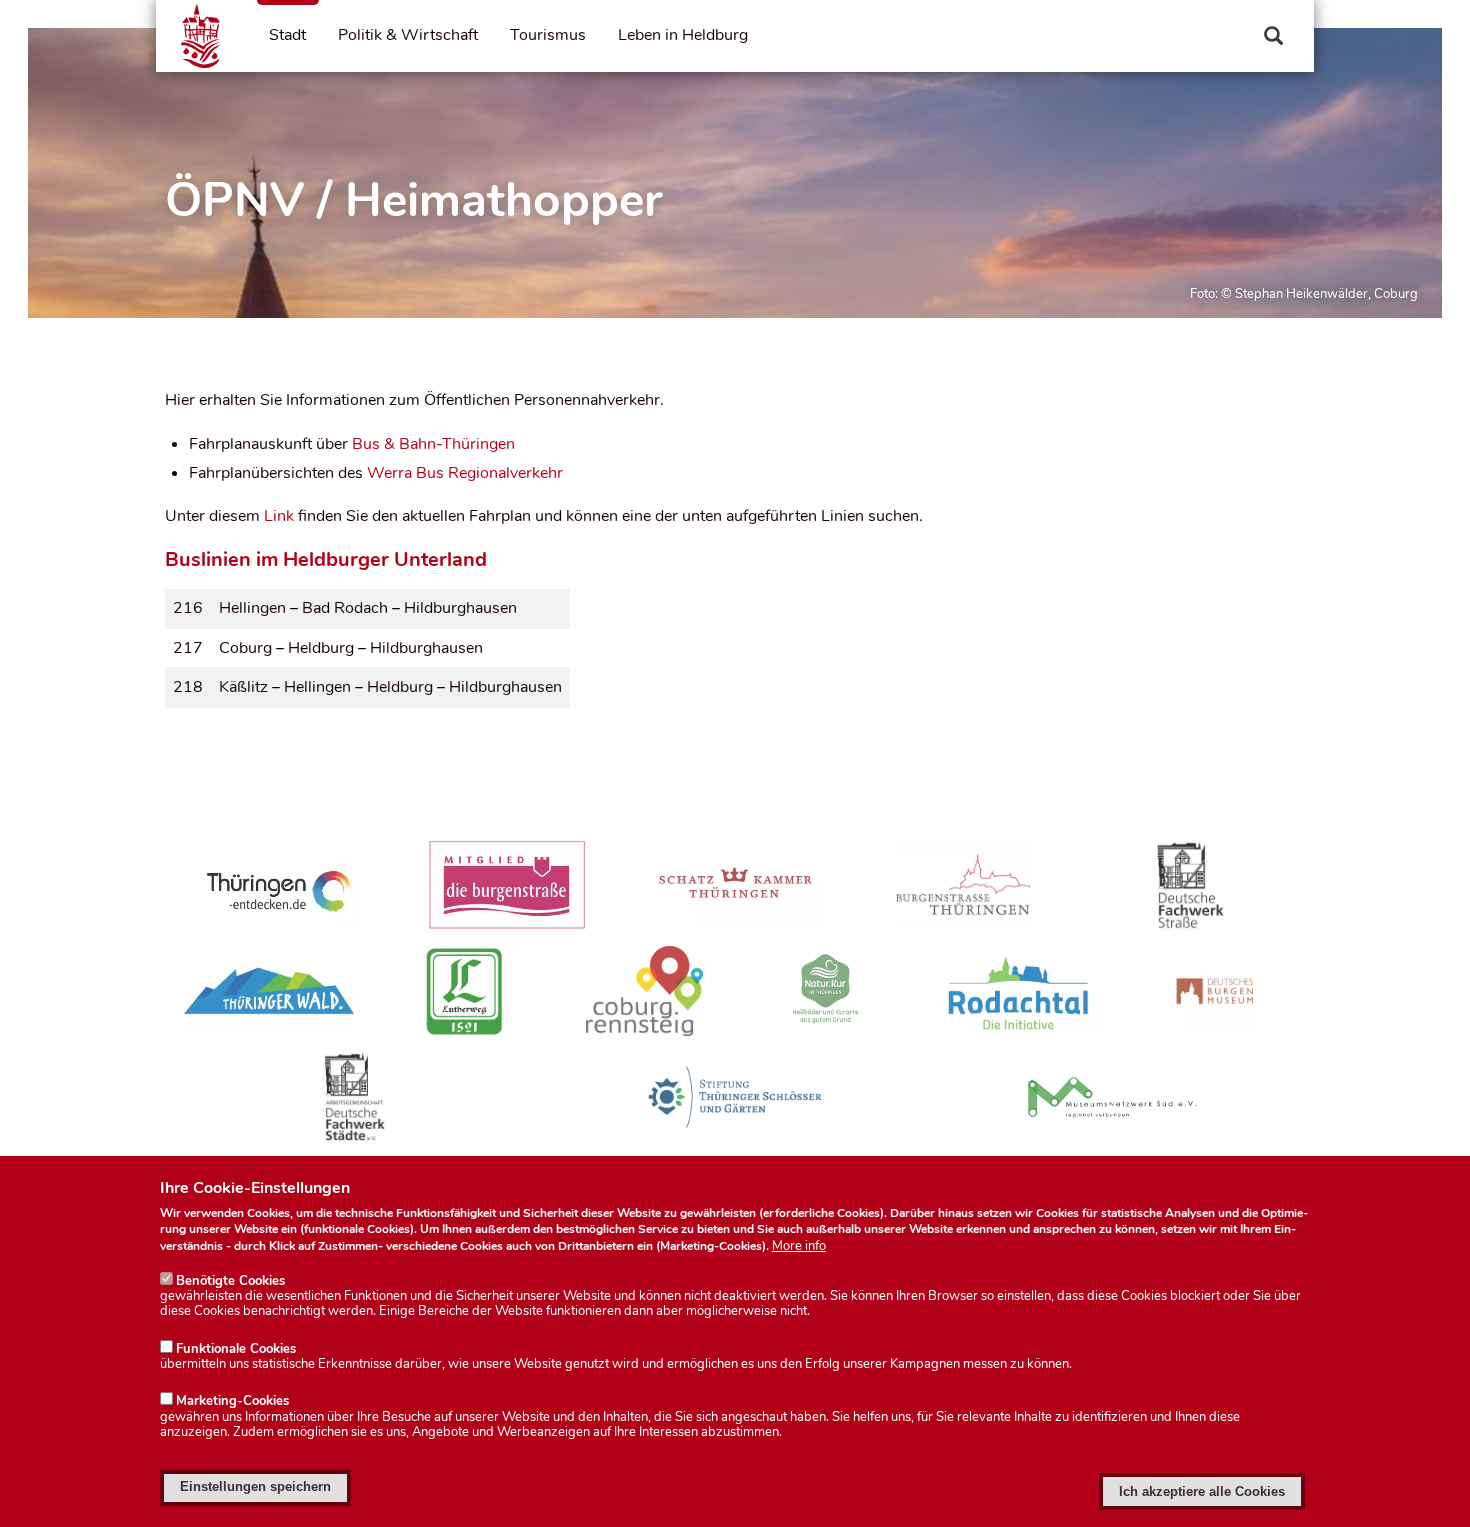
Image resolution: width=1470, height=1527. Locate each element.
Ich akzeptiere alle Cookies (1202, 1491)
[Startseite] (201, 36)
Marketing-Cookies (232, 1402)
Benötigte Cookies (230, 1281)
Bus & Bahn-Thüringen (433, 444)
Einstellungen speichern (255, 1486)
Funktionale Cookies (236, 1349)
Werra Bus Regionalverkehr (465, 473)
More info (799, 1246)
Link (279, 516)
